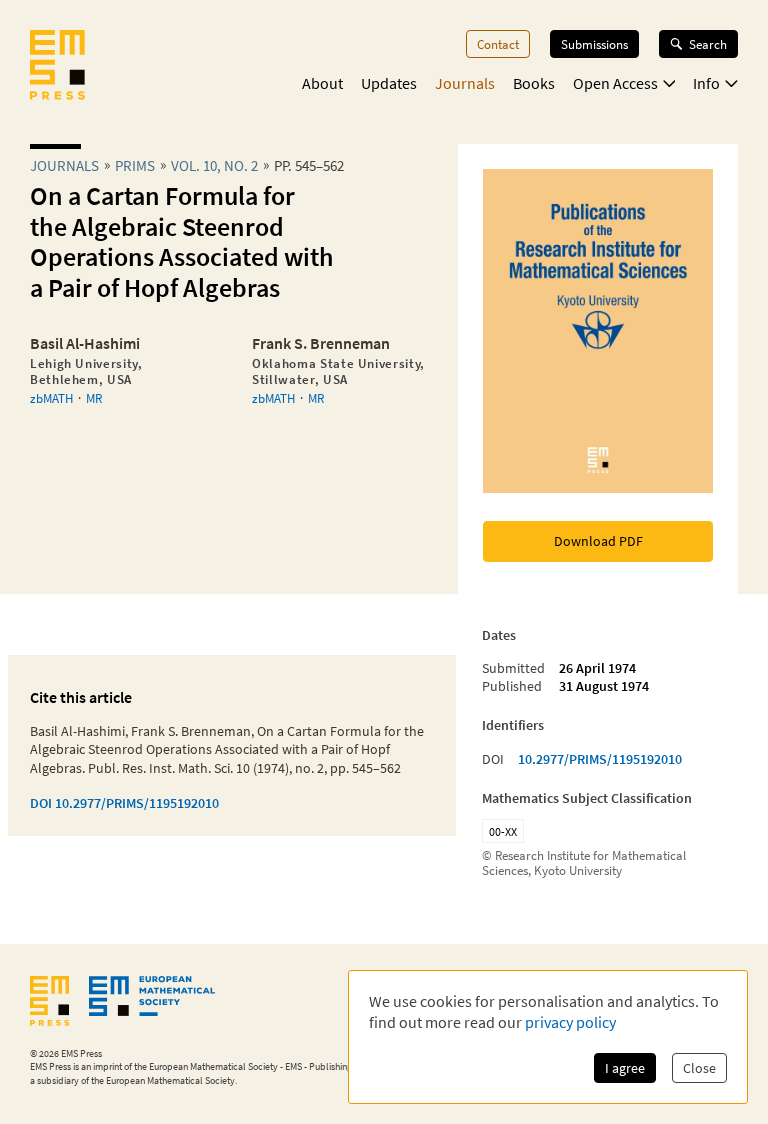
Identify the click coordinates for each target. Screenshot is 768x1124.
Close (699, 1068)
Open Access (615, 83)
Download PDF (598, 541)
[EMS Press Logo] (57, 67)
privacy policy (570, 1022)
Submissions (594, 44)
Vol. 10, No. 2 (214, 165)
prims (135, 165)
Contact (498, 44)
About (322, 83)
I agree (625, 1068)
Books (534, 83)
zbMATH (51, 398)
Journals (465, 83)
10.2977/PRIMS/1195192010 (600, 759)
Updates (389, 83)
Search (708, 44)
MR (94, 398)
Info (706, 83)
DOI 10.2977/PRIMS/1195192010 (124, 803)
